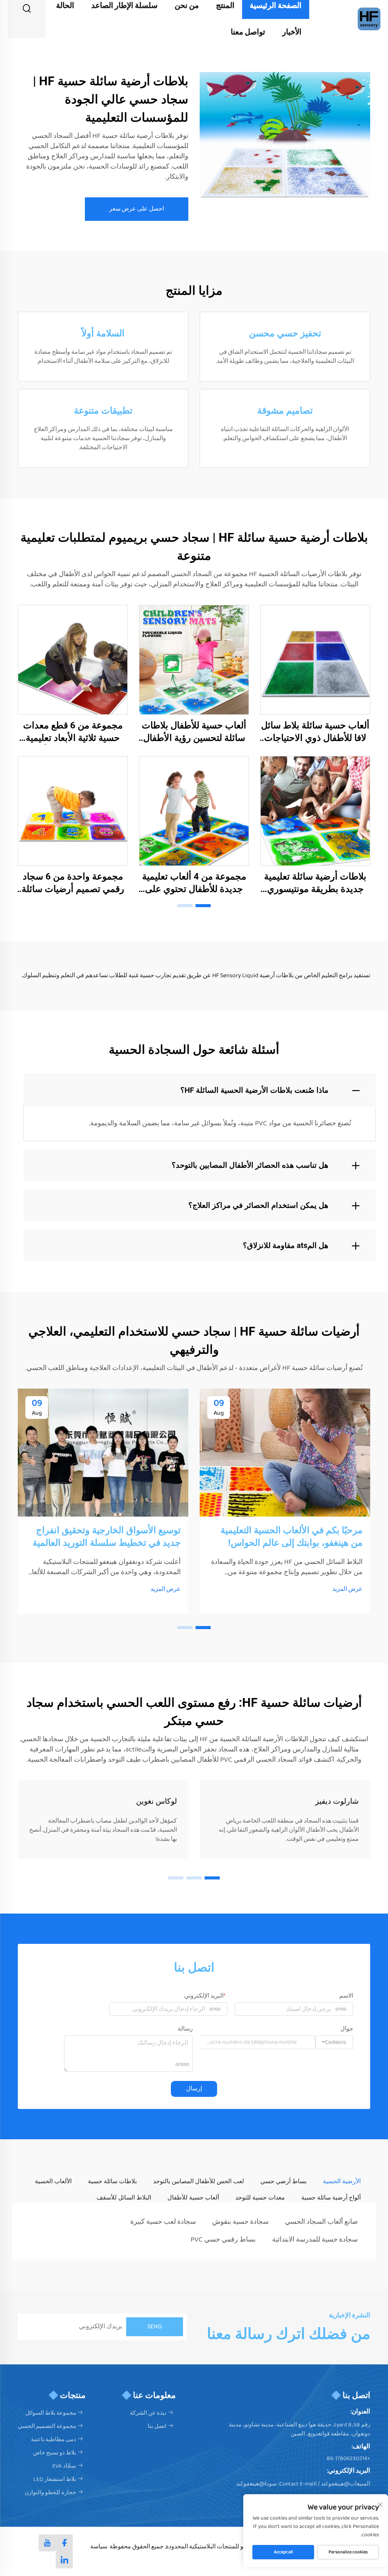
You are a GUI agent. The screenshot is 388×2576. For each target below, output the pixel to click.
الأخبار (292, 32)
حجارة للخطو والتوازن (50, 2493)
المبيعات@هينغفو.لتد (346, 2484)
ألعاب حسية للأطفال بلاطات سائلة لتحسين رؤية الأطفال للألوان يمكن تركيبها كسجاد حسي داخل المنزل (194, 732)
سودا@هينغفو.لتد (257, 2484)
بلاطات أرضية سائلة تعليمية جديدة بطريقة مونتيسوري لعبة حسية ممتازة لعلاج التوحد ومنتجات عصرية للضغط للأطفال (315, 883)
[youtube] (47, 2543)
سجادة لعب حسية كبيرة (163, 2222)
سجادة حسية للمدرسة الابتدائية (315, 2240)
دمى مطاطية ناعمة (54, 2440)
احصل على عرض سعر (137, 209)
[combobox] (334, 2042)
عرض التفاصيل (315, 659)
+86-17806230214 (348, 2459)
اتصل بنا (157, 2426)
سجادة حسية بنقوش (240, 2222)
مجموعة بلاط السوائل (51, 2413)
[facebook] (64, 2543)
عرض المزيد (347, 1589)
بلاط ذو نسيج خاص (55, 2453)
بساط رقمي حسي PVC (223, 2240)
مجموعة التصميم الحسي (47, 2426)
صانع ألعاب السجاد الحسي (321, 2222)
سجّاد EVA (64, 2466)
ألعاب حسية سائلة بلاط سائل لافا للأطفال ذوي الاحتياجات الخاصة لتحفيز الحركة (315, 732)
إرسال (194, 2089)
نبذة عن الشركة (148, 2413)
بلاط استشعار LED (55, 2479)
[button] (203, 906)
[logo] (369, 19)
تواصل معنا (248, 32)
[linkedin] (64, 2560)
